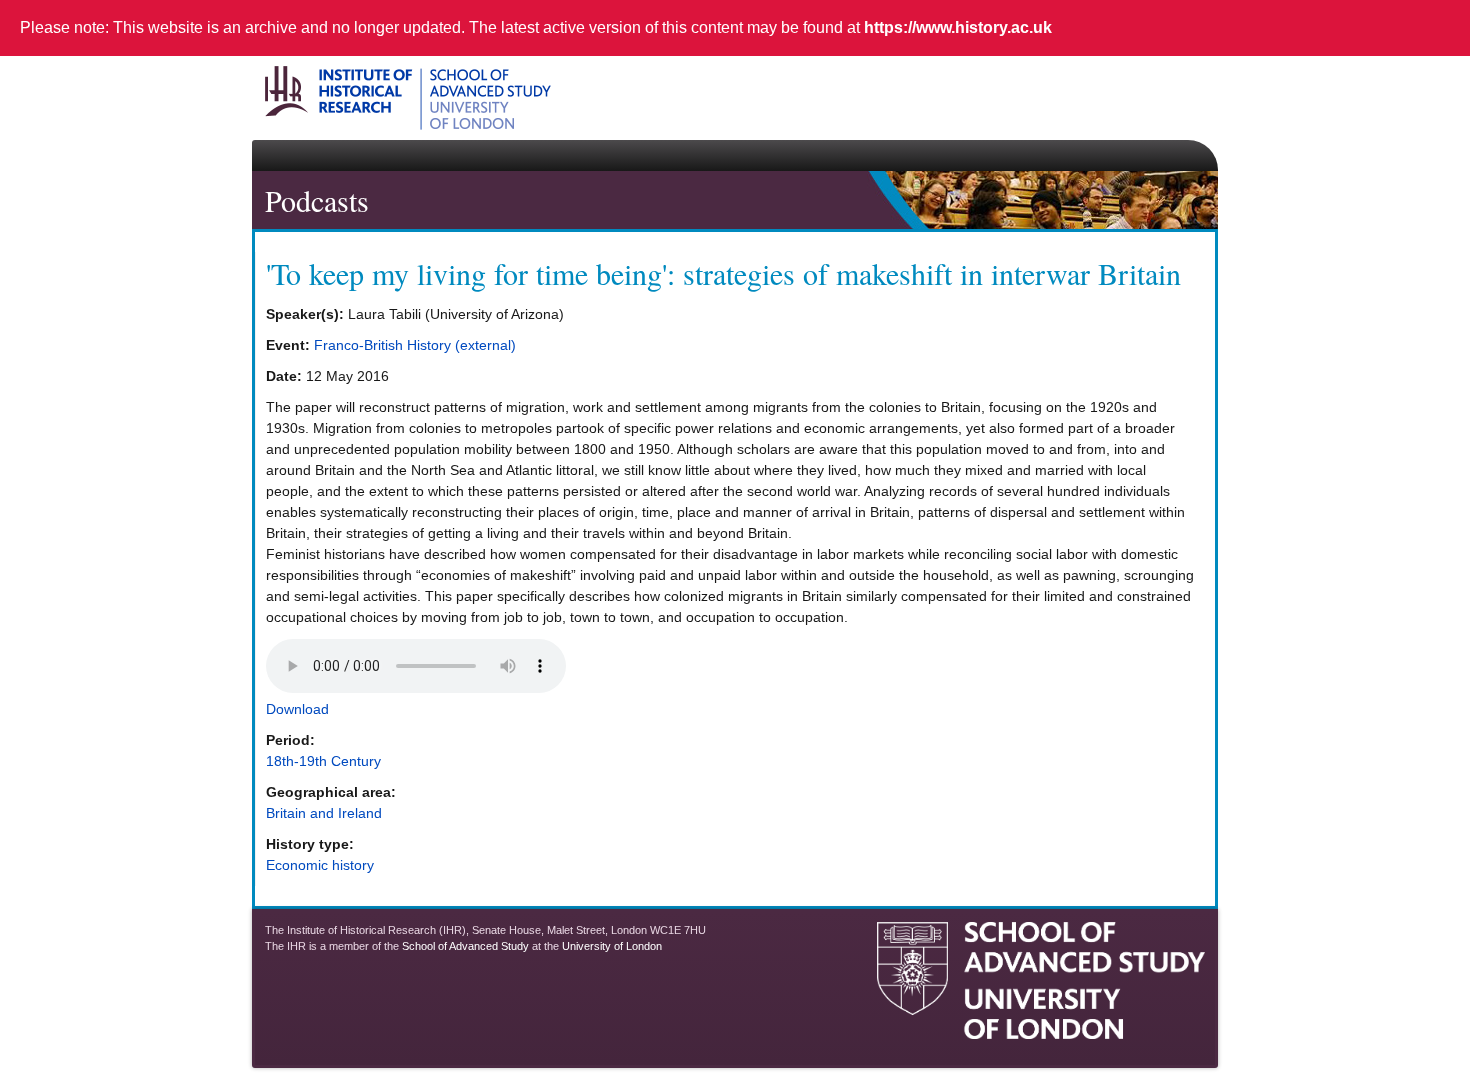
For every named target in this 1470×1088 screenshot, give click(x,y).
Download (297, 709)
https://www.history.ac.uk (958, 27)
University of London (612, 946)
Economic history (320, 865)
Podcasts (317, 200)
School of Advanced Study (465, 946)
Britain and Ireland (324, 813)
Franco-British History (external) (415, 345)
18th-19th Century (323, 761)
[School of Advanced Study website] (1041, 1031)
